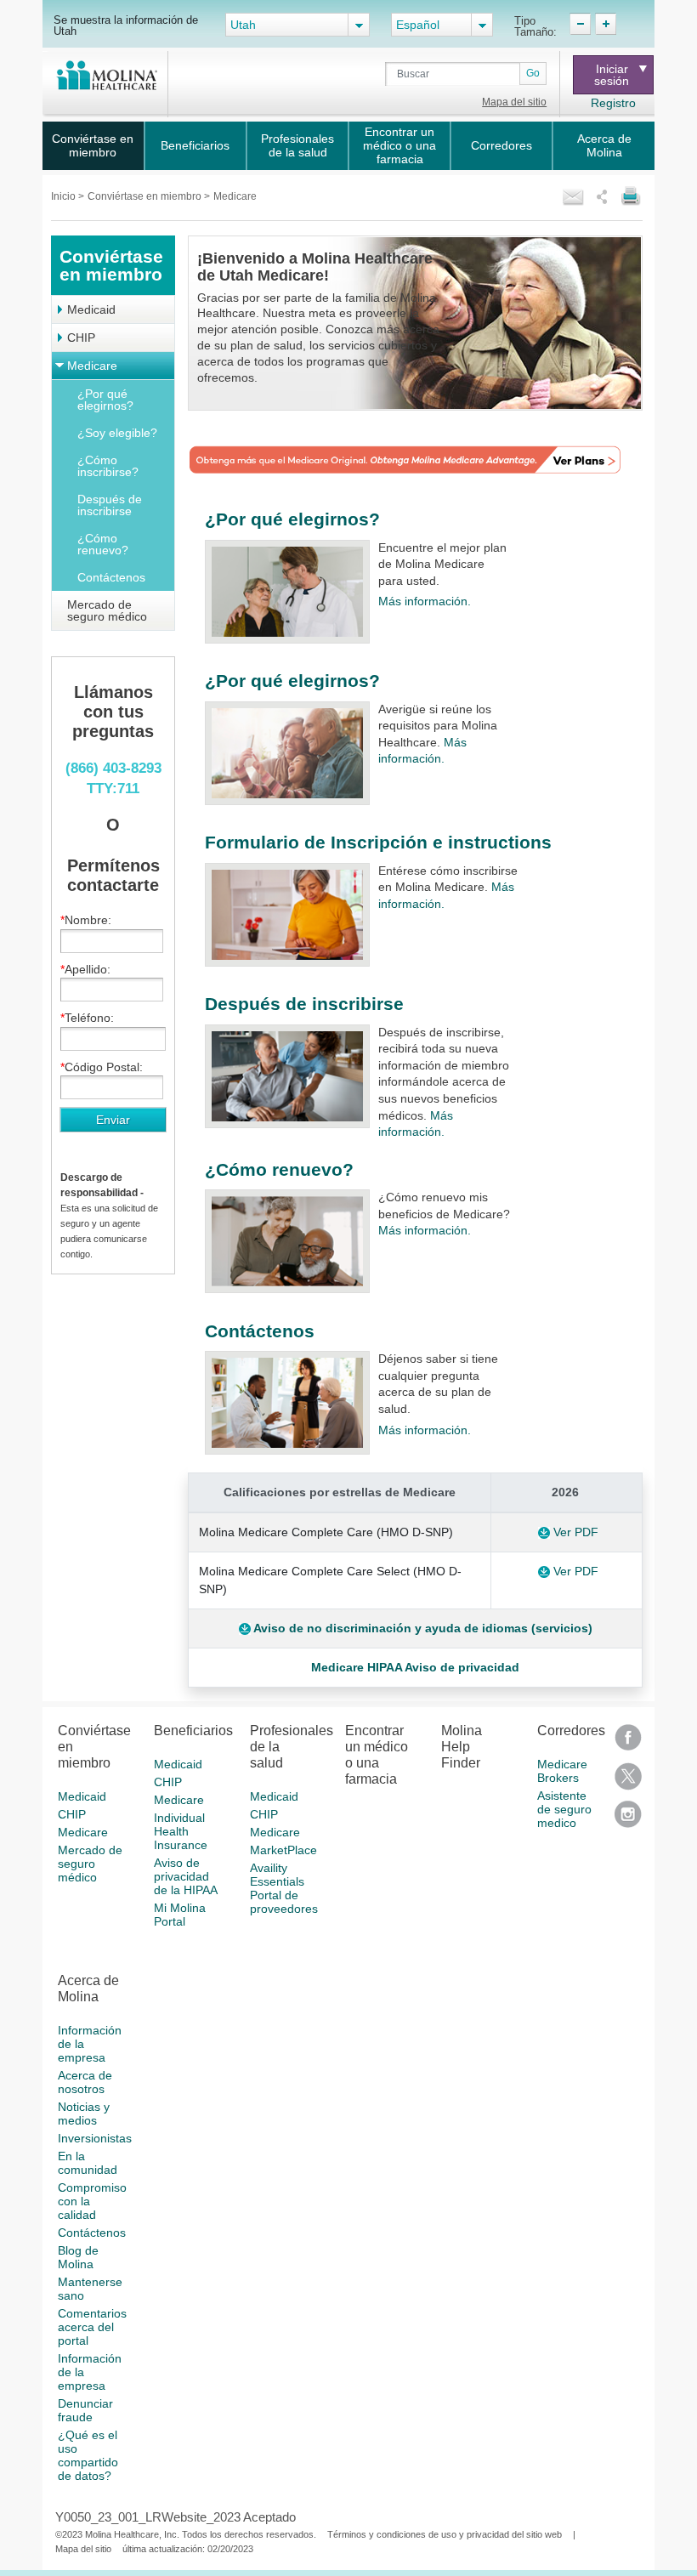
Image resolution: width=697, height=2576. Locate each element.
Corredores (501, 145)
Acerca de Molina (604, 145)
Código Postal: (104, 1067)
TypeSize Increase (606, 24)
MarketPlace (283, 1850)
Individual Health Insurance (181, 1831)
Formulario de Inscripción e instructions (378, 842)
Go (533, 73)
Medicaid (91, 309)
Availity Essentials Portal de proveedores (284, 1888)
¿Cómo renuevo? (103, 544)
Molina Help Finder (462, 1747)
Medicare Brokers (562, 1771)
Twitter (628, 1782)
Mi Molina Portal (180, 1915)
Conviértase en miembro (93, 145)
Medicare (92, 366)
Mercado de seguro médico (107, 610)
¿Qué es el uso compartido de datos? (88, 2455)
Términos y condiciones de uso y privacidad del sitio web (445, 2534)
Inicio (65, 196)
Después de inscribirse (110, 505)
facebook (628, 1743)
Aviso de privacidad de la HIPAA (186, 1876)
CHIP (81, 338)
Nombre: (88, 920)
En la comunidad (88, 2163)
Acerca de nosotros (85, 2082)
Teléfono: (89, 1018)
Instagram (628, 1820)
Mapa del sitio (514, 102)
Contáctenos (111, 577)
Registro (613, 103)
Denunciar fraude (85, 2410)
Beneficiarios (195, 145)
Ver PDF (576, 1532)
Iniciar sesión (612, 75)
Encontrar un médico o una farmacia (399, 145)
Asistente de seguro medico (564, 1809)
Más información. (425, 601)
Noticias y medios (84, 2114)
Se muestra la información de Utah (126, 25)
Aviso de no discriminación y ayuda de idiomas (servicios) (422, 1628)
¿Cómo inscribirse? (108, 466)
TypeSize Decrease (580, 24)
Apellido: (88, 969)
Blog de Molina (78, 2257)
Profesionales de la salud (297, 145)
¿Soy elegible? (117, 433)
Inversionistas (95, 2138)
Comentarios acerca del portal (92, 2327)
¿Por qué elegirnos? (105, 400)
